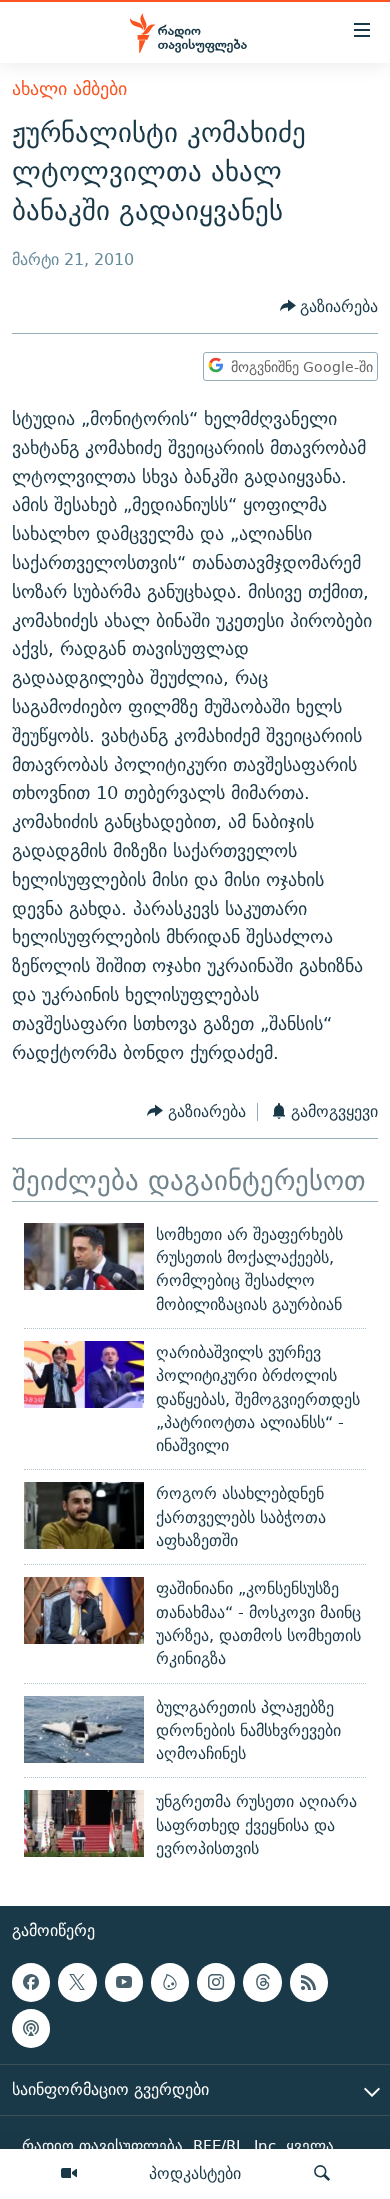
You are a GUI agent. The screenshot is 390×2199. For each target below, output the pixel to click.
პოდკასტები (195, 2173)
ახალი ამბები (69, 88)
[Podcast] (31, 2029)
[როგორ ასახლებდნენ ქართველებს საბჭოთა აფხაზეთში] (84, 1515)
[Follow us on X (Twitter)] (77, 1983)
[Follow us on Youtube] (124, 1983)
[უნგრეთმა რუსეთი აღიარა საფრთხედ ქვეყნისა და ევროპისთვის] (84, 1823)
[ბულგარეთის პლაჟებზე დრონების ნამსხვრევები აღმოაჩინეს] (84, 1729)
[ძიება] (322, 2174)
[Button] (329, 306)
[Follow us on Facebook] (31, 1983)
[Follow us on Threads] (262, 1983)
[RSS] (309, 1983)
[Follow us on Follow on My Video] (170, 1983)
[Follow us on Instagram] (216, 1983)
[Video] (69, 2174)
